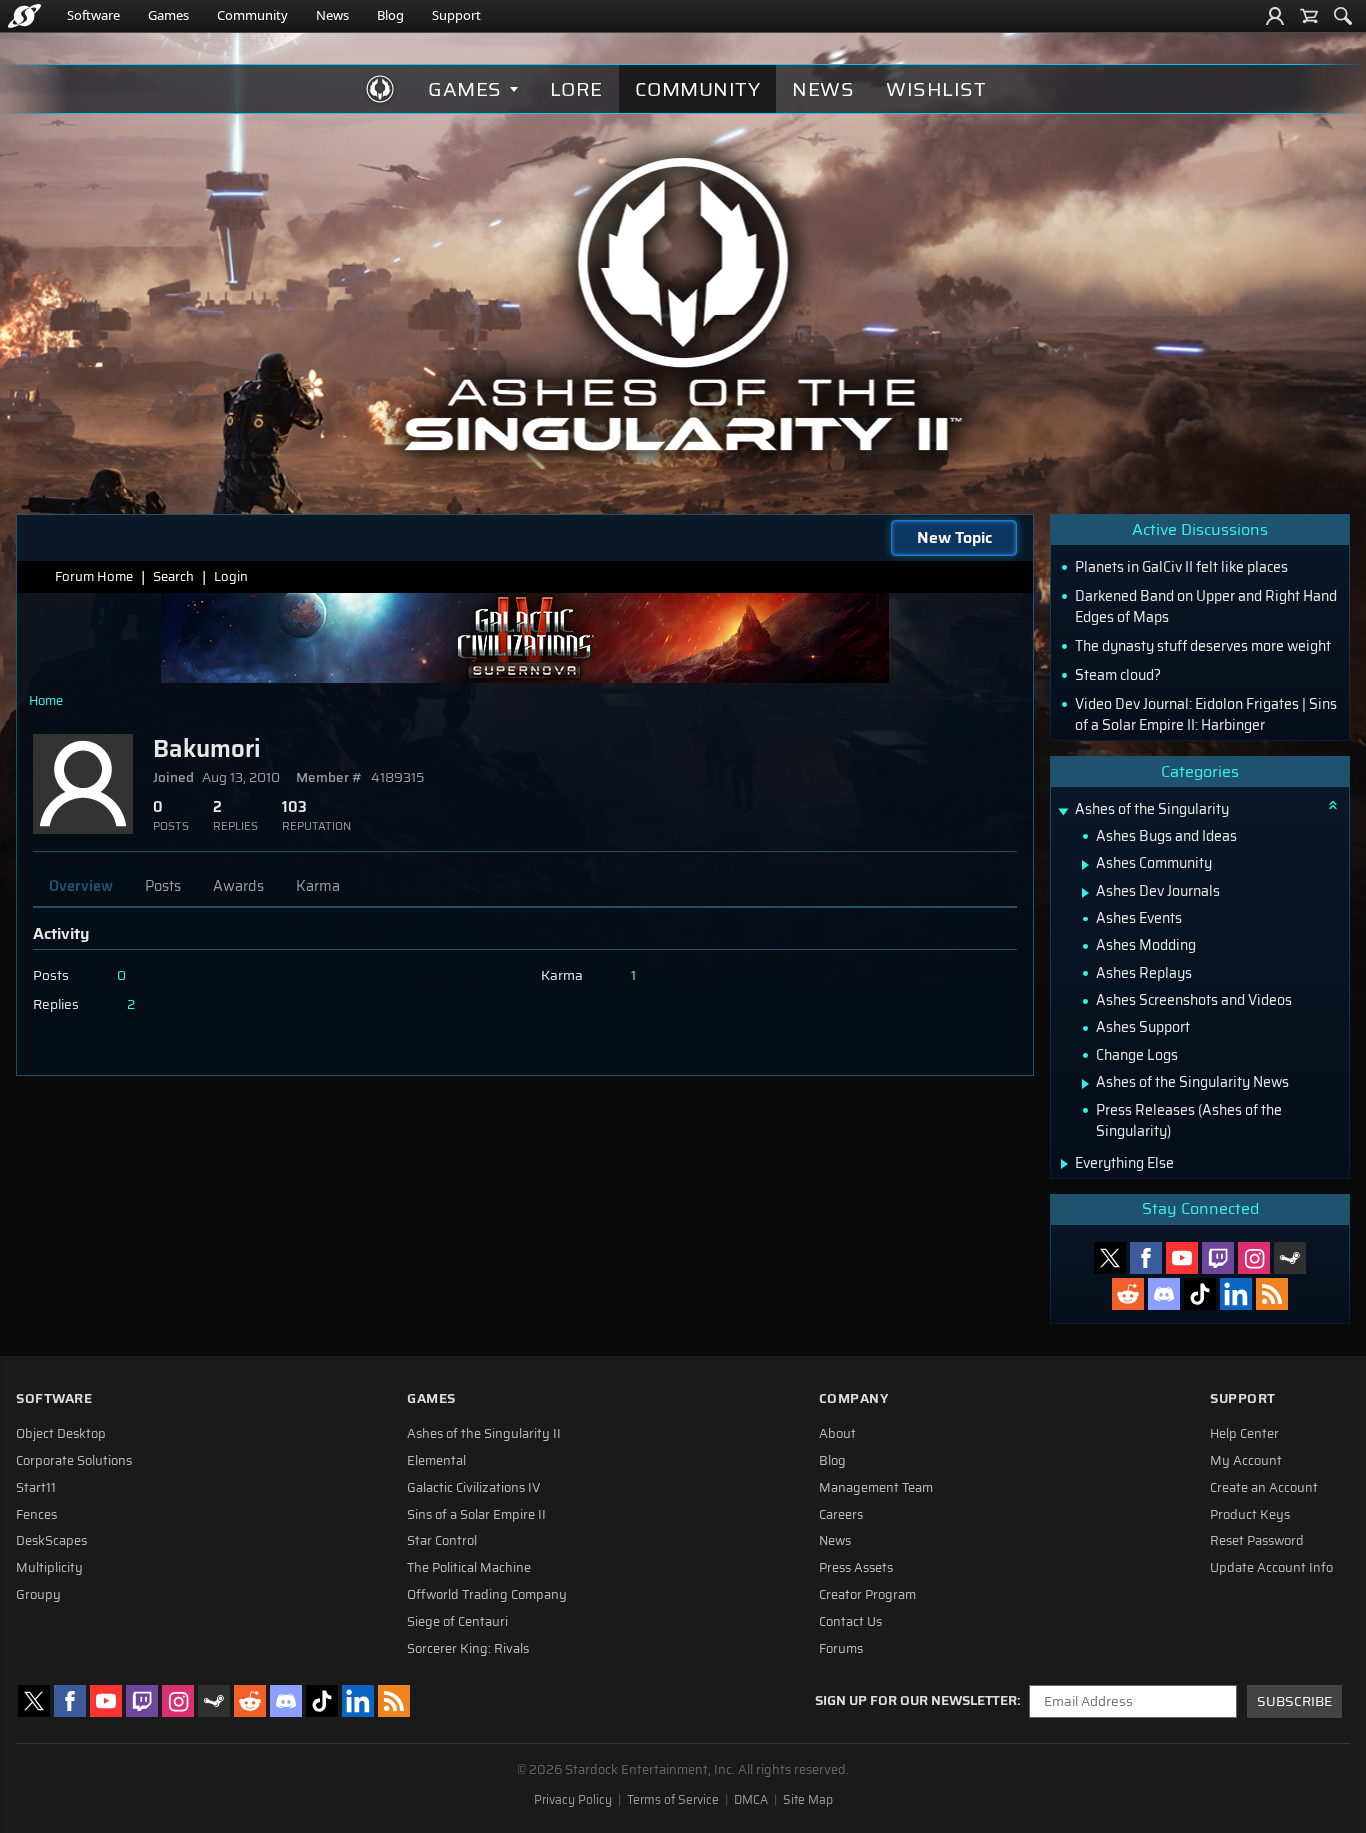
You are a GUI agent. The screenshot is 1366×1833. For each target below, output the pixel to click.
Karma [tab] (318, 886)
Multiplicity (49, 1568)
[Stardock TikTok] (1200, 1294)
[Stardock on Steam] (1290, 1258)
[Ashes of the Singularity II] (683, 304)
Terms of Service (673, 1800)
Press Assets (856, 1568)
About (837, 1434)
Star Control (442, 1541)
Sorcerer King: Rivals (468, 1649)
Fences (36, 1515)
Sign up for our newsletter (916, 1701)
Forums (841, 1649)
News (332, 15)
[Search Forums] (1343, 16)
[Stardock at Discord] (1164, 1294)
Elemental (436, 1461)
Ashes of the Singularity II (484, 1434)
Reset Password (1257, 1541)
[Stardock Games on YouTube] (1182, 1258)
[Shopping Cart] (1309, 16)
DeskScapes (51, 1541)
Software (93, 15)
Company (854, 1398)
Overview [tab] (81, 886)
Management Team (876, 1488)
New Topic (954, 537)
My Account (1246, 1461)
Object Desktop (61, 1434)
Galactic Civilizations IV (474, 1488)
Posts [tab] (163, 886)
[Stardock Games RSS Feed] (1272, 1294)
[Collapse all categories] (1333, 805)
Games (168, 15)
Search (173, 576)
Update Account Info (1271, 1568)
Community (252, 15)
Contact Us (850, 1622)
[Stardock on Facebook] (1146, 1258)
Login (231, 576)
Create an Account (1264, 1488)
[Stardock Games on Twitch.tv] (1218, 1258)
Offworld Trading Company (487, 1595)
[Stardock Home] (24, 16)
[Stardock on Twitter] (1110, 1258)
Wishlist (936, 89)
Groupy (38, 1595)
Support (456, 15)
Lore (576, 89)
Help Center (1244, 1434)
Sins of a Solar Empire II (476, 1515)
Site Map (808, 1800)
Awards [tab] (238, 886)
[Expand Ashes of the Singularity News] (1085, 1084)
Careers (841, 1515)
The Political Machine (469, 1568)
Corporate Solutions (74, 1461)
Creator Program (867, 1595)
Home (46, 700)
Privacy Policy (573, 1800)
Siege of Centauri (457, 1622)
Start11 (36, 1488)
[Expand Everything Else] (1064, 1164)
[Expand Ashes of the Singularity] (1063, 811)
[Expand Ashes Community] (1085, 865)
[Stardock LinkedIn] (1236, 1294)
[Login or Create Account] (1275, 16)
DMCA (751, 1800)
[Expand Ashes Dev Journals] (1085, 893)
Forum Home (94, 576)
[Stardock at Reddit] (1128, 1294)
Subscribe (1294, 1701)
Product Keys (1250, 1515)
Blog (390, 15)
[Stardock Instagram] (1254, 1258)
